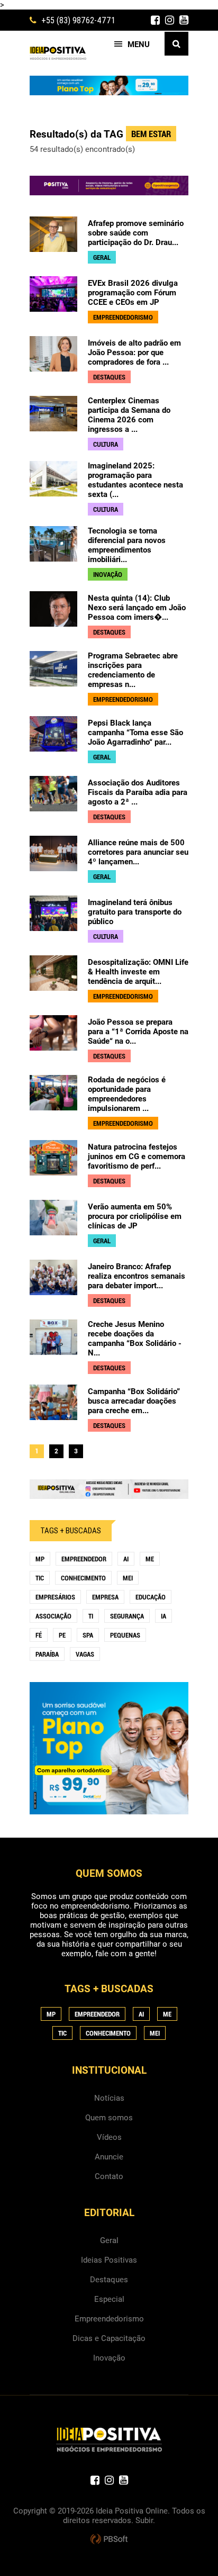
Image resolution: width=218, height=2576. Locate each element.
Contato (109, 2176)
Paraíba (47, 1654)
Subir (144, 2520)
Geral (109, 2240)
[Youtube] (184, 20)
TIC (40, 1578)
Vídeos (109, 2137)
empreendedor (84, 1559)
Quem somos (109, 2118)
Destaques (109, 2280)
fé (39, 1635)
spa (88, 1635)
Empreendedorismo (109, 2319)
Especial (109, 2299)
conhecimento (83, 1578)
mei (128, 1578)
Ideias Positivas (109, 2260)
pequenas (125, 1635)
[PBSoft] (109, 2539)
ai (126, 1559)
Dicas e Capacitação (109, 2338)
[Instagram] (170, 20)
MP (40, 1559)
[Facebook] (155, 20)
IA (163, 1616)
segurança (127, 1616)
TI (91, 1616)
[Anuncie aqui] (109, 1494)
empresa (105, 1597)
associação (53, 1616)
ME (150, 1559)
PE (62, 1635)
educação (151, 1597)
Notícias (109, 2098)
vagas (85, 1654)
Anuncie (109, 2157)
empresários (55, 1597)
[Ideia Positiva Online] (58, 53)
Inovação (109, 2358)
